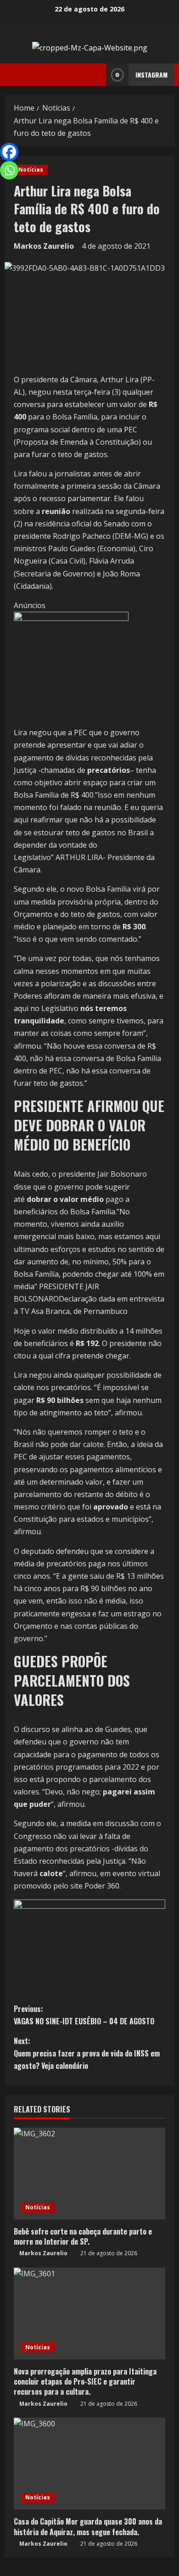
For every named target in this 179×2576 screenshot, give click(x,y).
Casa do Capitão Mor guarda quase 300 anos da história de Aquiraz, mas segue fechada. (88, 2526)
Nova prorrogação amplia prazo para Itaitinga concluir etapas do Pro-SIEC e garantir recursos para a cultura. (85, 2382)
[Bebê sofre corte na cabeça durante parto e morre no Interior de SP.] (89, 2174)
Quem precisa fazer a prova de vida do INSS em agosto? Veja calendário (87, 2053)
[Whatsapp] (9, 170)
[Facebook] (9, 152)
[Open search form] (96, 75)
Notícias (31, 170)
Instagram (151, 75)
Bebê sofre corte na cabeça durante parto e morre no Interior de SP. (83, 2236)
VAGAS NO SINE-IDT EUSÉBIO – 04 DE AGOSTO (84, 2015)
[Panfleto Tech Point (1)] (71, 668)
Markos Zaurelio (44, 246)
